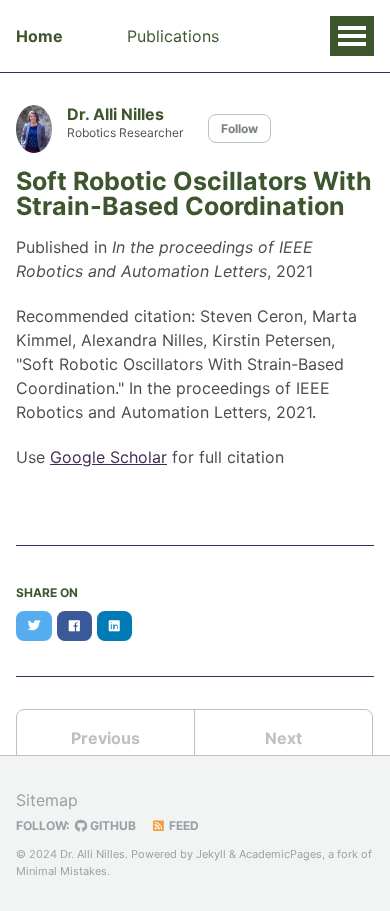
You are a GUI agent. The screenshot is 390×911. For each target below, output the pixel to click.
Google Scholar (108, 457)
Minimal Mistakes (61, 871)
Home (39, 36)
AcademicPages (280, 854)
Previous (105, 738)
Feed (182, 825)
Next (283, 738)
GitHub (111, 825)
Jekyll (211, 854)
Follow (239, 128)
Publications (173, 36)
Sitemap (47, 800)
